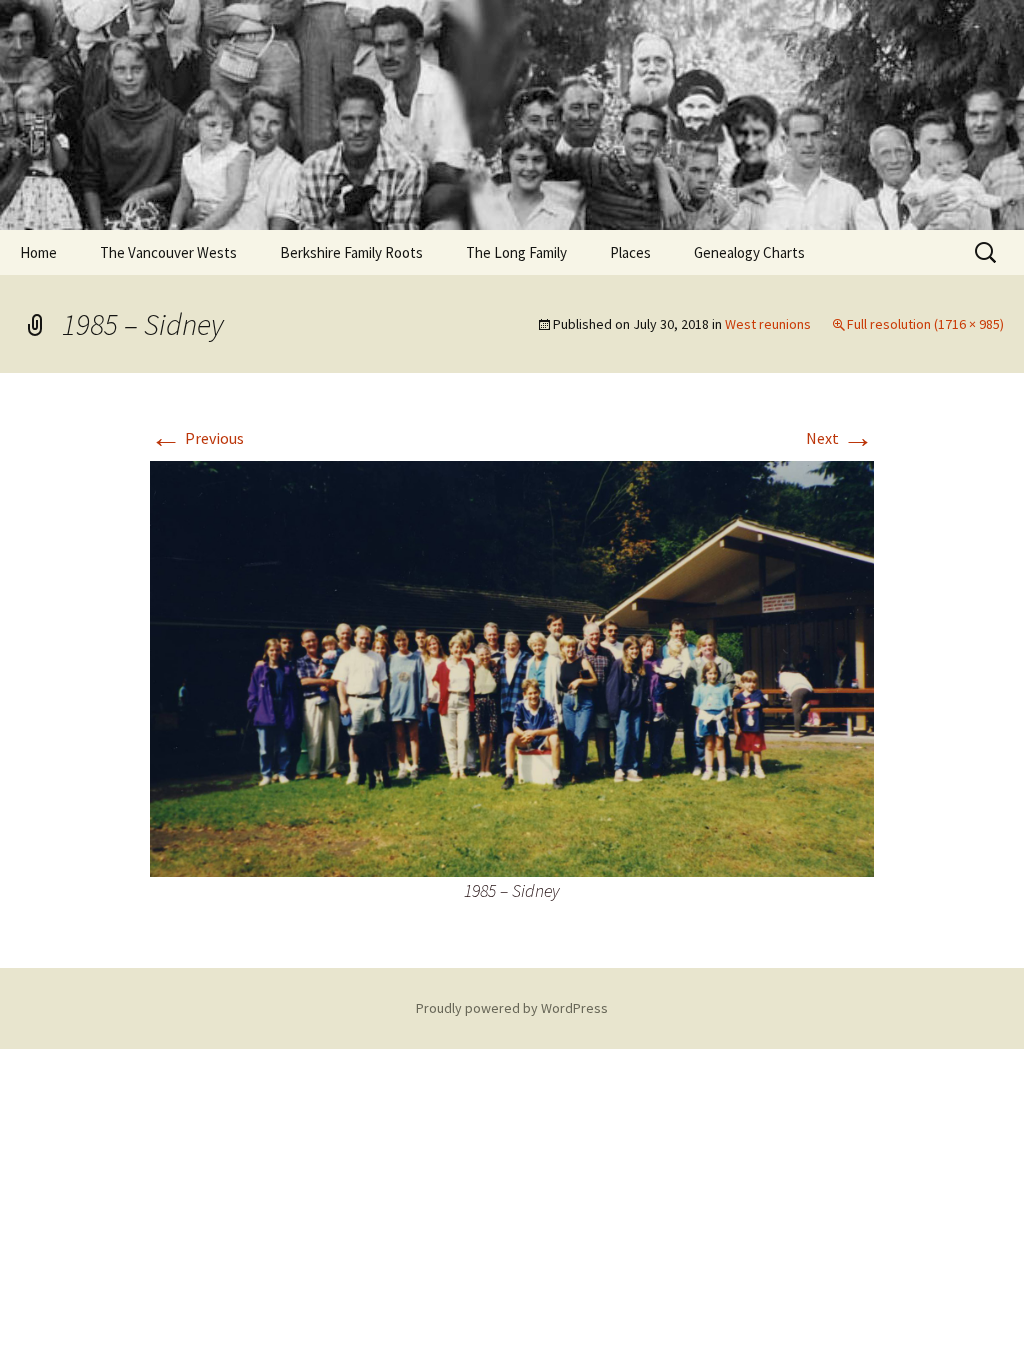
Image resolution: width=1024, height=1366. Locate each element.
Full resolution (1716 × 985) (925, 324)
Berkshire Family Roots (351, 252)
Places (630, 252)
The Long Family (516, 252)
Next (840, 438)
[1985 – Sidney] (512, 667)
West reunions (768, 324)
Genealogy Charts (749, 252)
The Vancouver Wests (168, 252)
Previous (197, 438)
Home (38, 252)
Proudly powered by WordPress (512, 1008)
